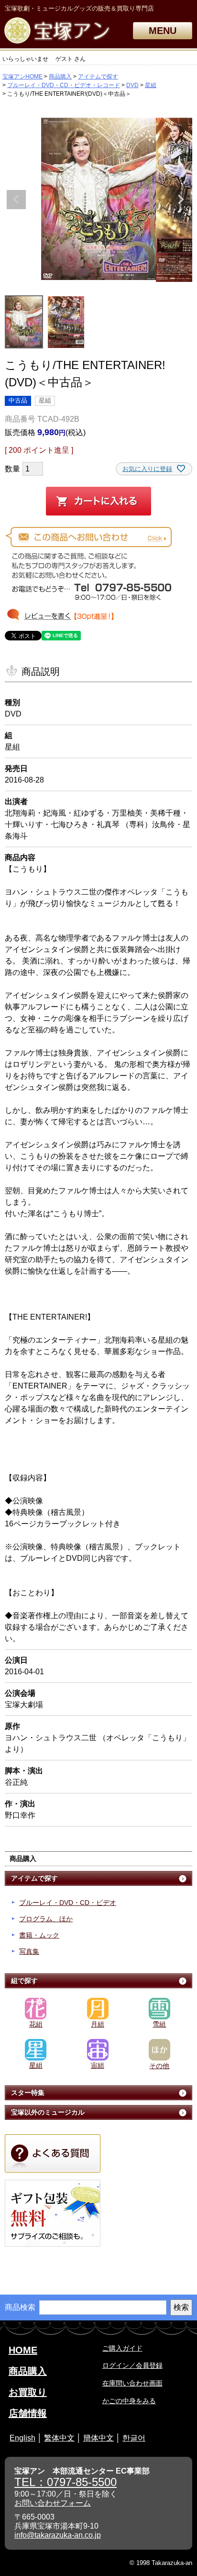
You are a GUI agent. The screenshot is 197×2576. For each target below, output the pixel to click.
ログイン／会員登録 (132, 2365)
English (22, 2438)
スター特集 (28, 2093)
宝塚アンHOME (22, 77)
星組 (151, 85)
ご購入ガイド (122, 2348)
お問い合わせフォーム (53, 2503)
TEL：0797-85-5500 (66, 2482)
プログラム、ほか (46, 1919)
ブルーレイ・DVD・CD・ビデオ (68, 1903)
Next (181, 200)
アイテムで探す (98, 77)
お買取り (28, 2392)
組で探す (24, 1981)
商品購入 (60, 77)
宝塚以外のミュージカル (48, 2112)
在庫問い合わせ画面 (132, 2383)
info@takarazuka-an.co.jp (58, 2535)
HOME (23, 2350)
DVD (132, 85)
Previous (16, 200)
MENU (163, 31)
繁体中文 (59, 2438)
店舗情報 (28, 2413)
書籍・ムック (39, 1935)
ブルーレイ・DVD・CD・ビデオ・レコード (64, 85)
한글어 (134, 2438)
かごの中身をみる (129, 2401)
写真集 (29, 1951)
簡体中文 (98, 2438)
